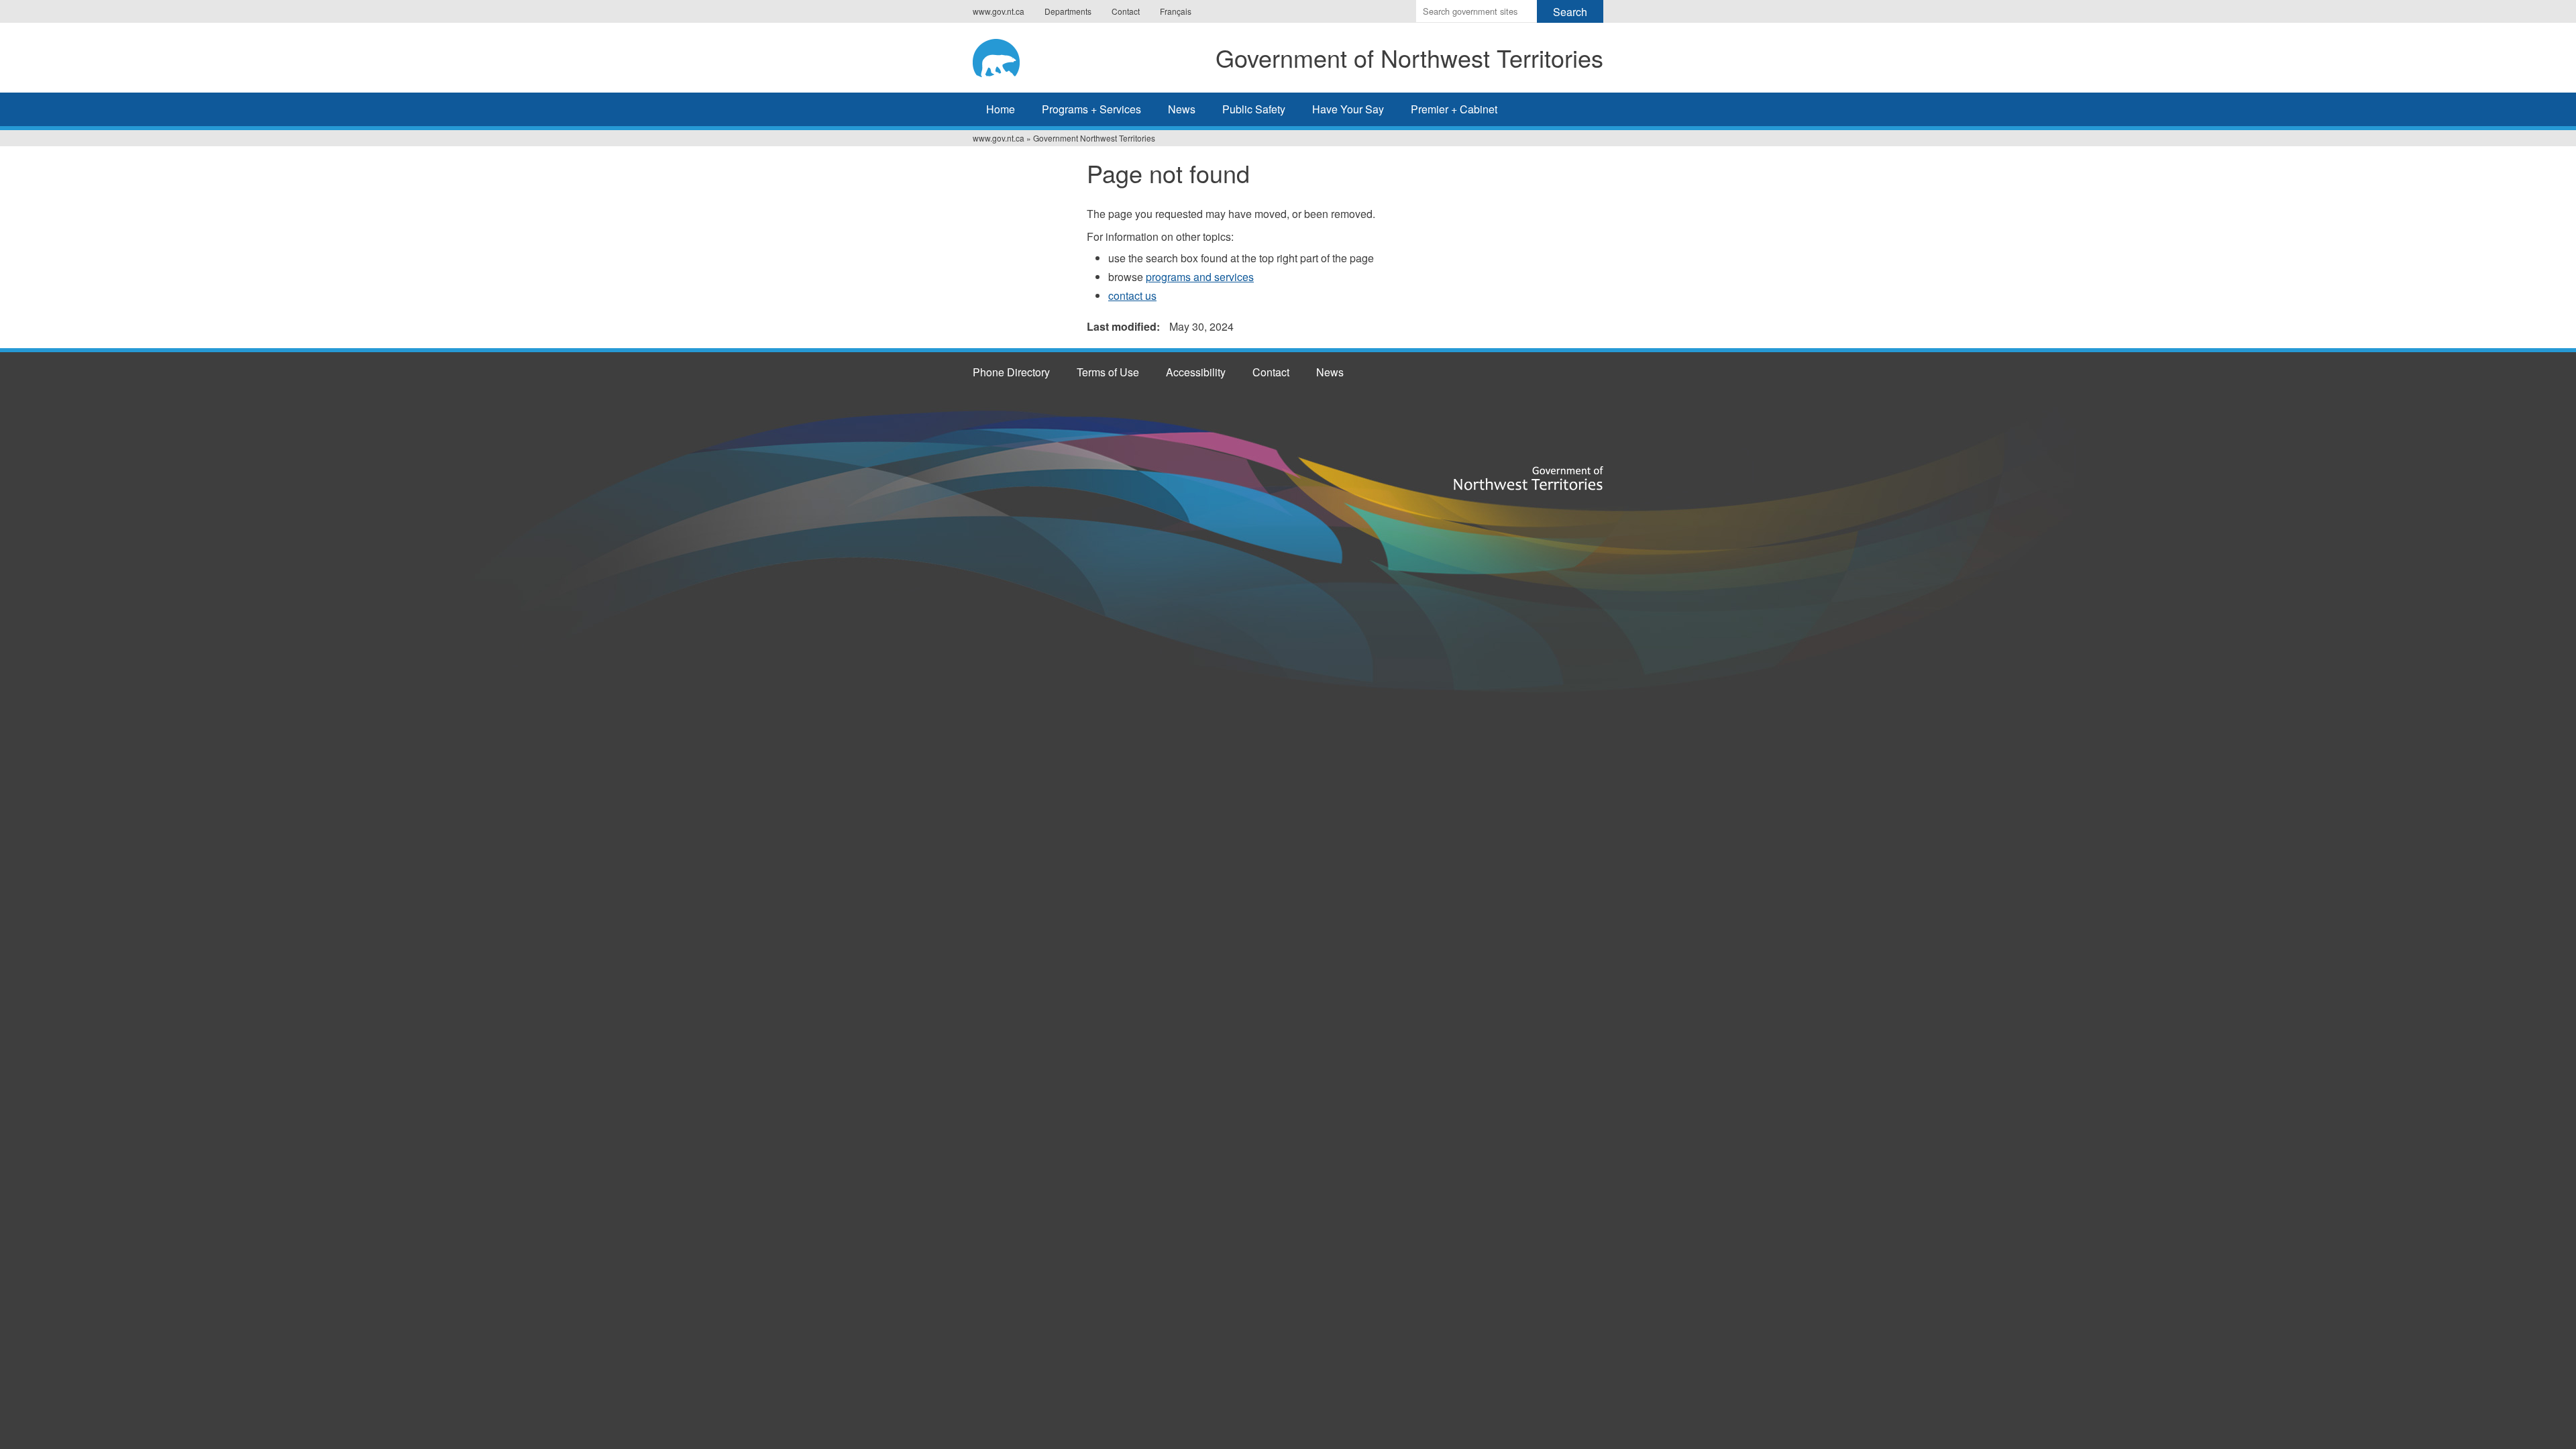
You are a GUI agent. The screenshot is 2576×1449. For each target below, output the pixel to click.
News (1182, 109)
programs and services (1200, 277)
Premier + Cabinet (1454, 109)
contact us (1132, 296)
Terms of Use (1108, 372)
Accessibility (1196, 372)
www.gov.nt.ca (999, 11)
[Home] (1007, 56)
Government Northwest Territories (1094, 138)
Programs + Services (1091, 109)
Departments (1068, 11)
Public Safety (1254, 109)
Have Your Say (1348, 109)
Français (1176, 11)
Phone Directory (1011, 372)
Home (1001, 109)
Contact (1126, 11)
